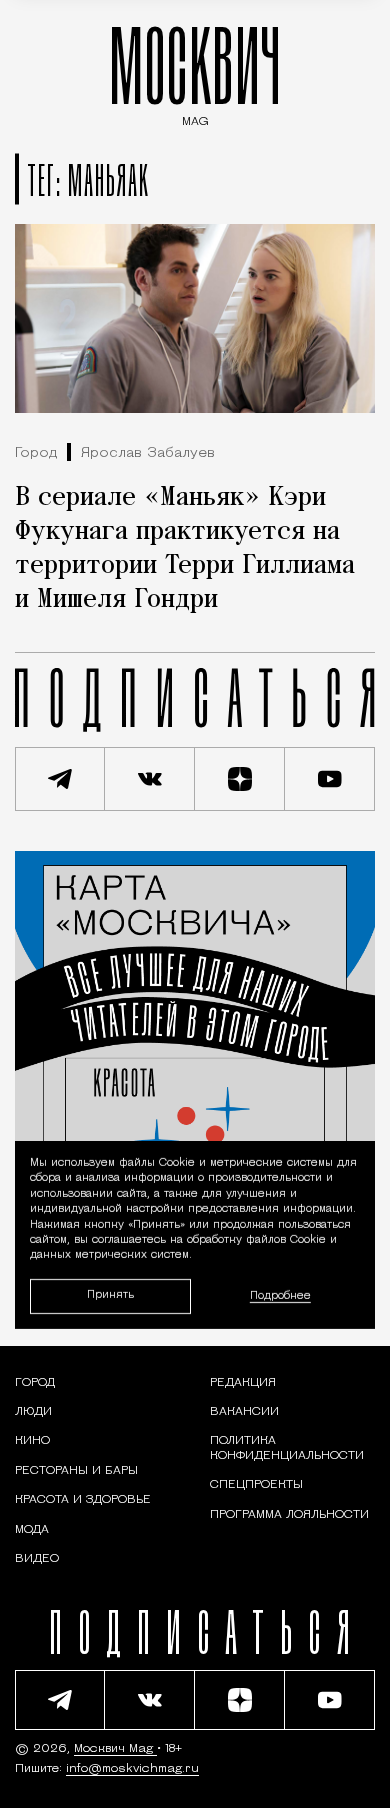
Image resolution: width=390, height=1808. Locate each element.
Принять (110, 1296)
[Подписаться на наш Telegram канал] (60, 779)
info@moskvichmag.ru (132, 1769)
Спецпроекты (256, 1485)
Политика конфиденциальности (287, 1448)
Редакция (243, 1383)
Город (36, 453)
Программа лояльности (289, 1515)
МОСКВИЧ (195, 71)
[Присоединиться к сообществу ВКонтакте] (150, 779)
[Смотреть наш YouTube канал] (330, 779)
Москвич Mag (115, 1749)
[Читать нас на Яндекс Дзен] (240, 779)
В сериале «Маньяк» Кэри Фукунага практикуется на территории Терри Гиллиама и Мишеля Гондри (185, 549)
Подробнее (280, 1296)
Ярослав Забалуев (148, 453)
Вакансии (244, 1412)
